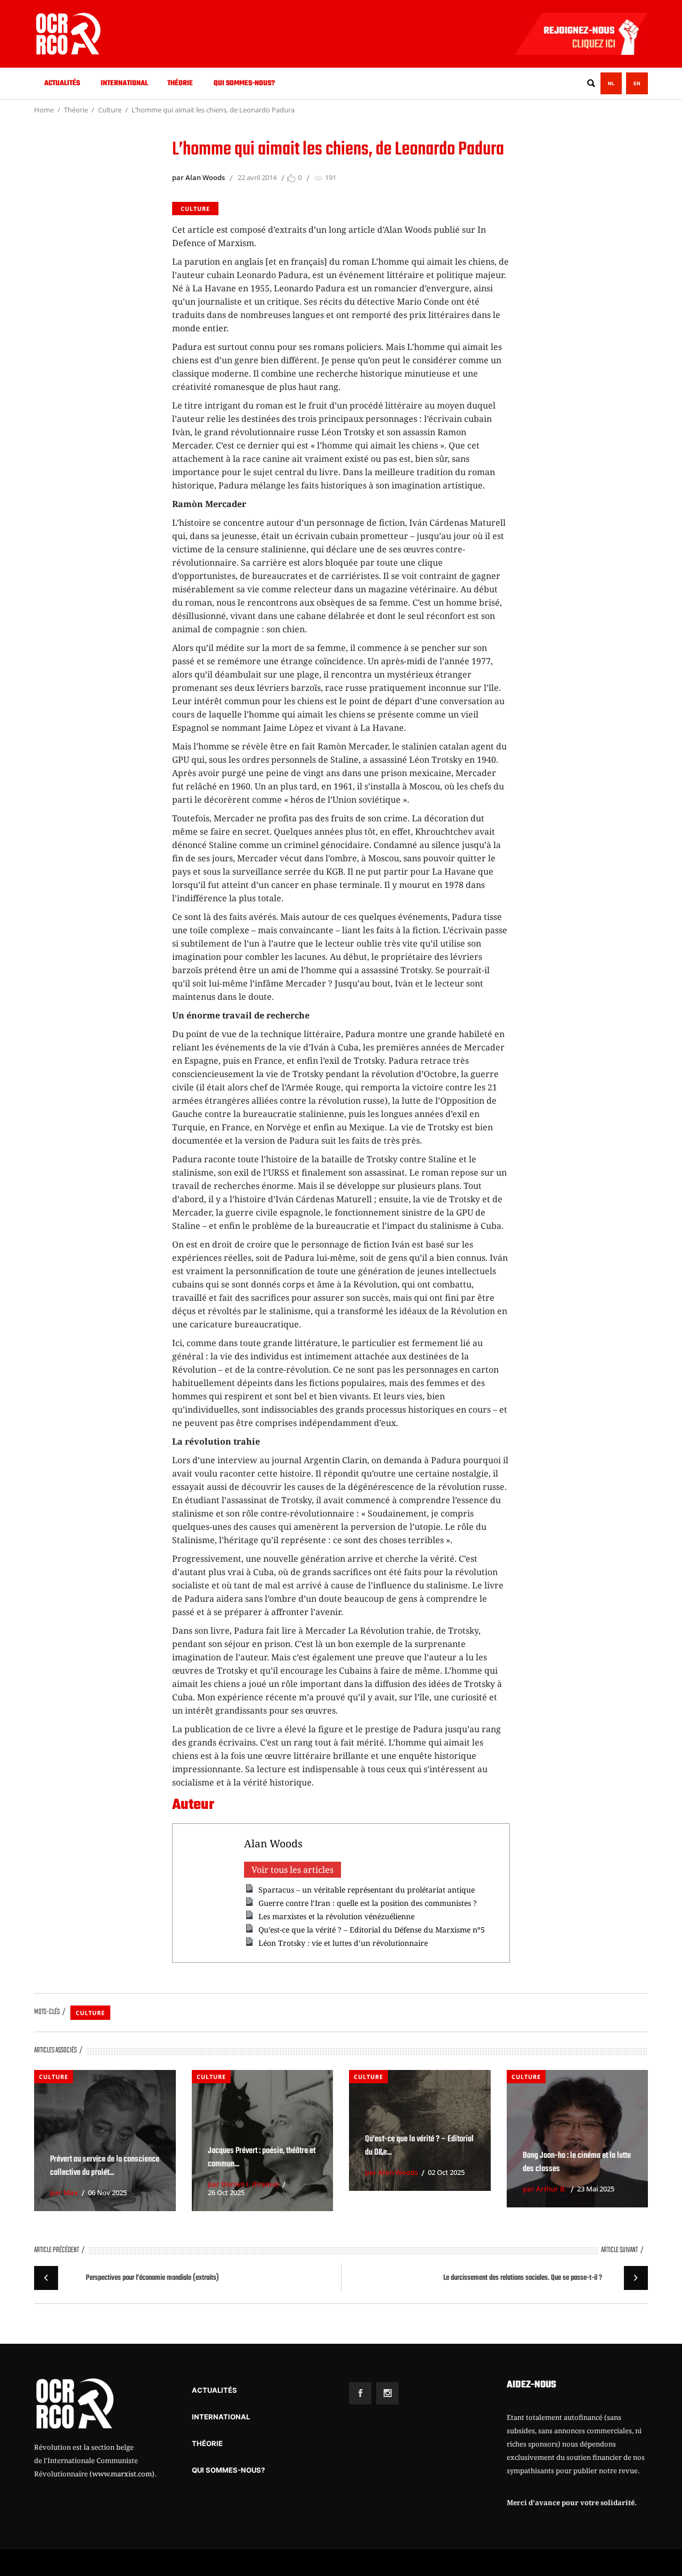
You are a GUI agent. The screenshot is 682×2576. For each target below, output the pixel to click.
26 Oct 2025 (226, 2192)
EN (637, 83)
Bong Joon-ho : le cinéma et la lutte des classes (577, 2162)
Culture (110, 110)
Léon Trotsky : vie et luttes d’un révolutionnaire (343, 1943)
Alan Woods (273, 1843)
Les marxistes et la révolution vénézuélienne (336, 1916)
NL (611, 83)
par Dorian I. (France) (243, 2184)
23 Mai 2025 (596, 2189)
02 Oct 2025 (446, 2172)
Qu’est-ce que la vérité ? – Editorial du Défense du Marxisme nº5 (372, 1930)
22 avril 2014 (257, 177)
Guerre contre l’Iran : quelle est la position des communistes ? (368, 1903)
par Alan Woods (198, 177)
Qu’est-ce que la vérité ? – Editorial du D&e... (419, 2146)
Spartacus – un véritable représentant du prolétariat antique (367, 1890)
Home (44, 110)
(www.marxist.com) (122, 2474)
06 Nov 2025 (107, 2192)
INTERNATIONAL (221, 2417)
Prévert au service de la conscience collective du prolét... (105, 2166)
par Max (64, 2192)
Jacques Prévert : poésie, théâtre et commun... (262, 2158)
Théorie (76, 110)
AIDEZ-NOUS (531, 2385)
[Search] (591, 83)
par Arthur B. (545, 2189)
